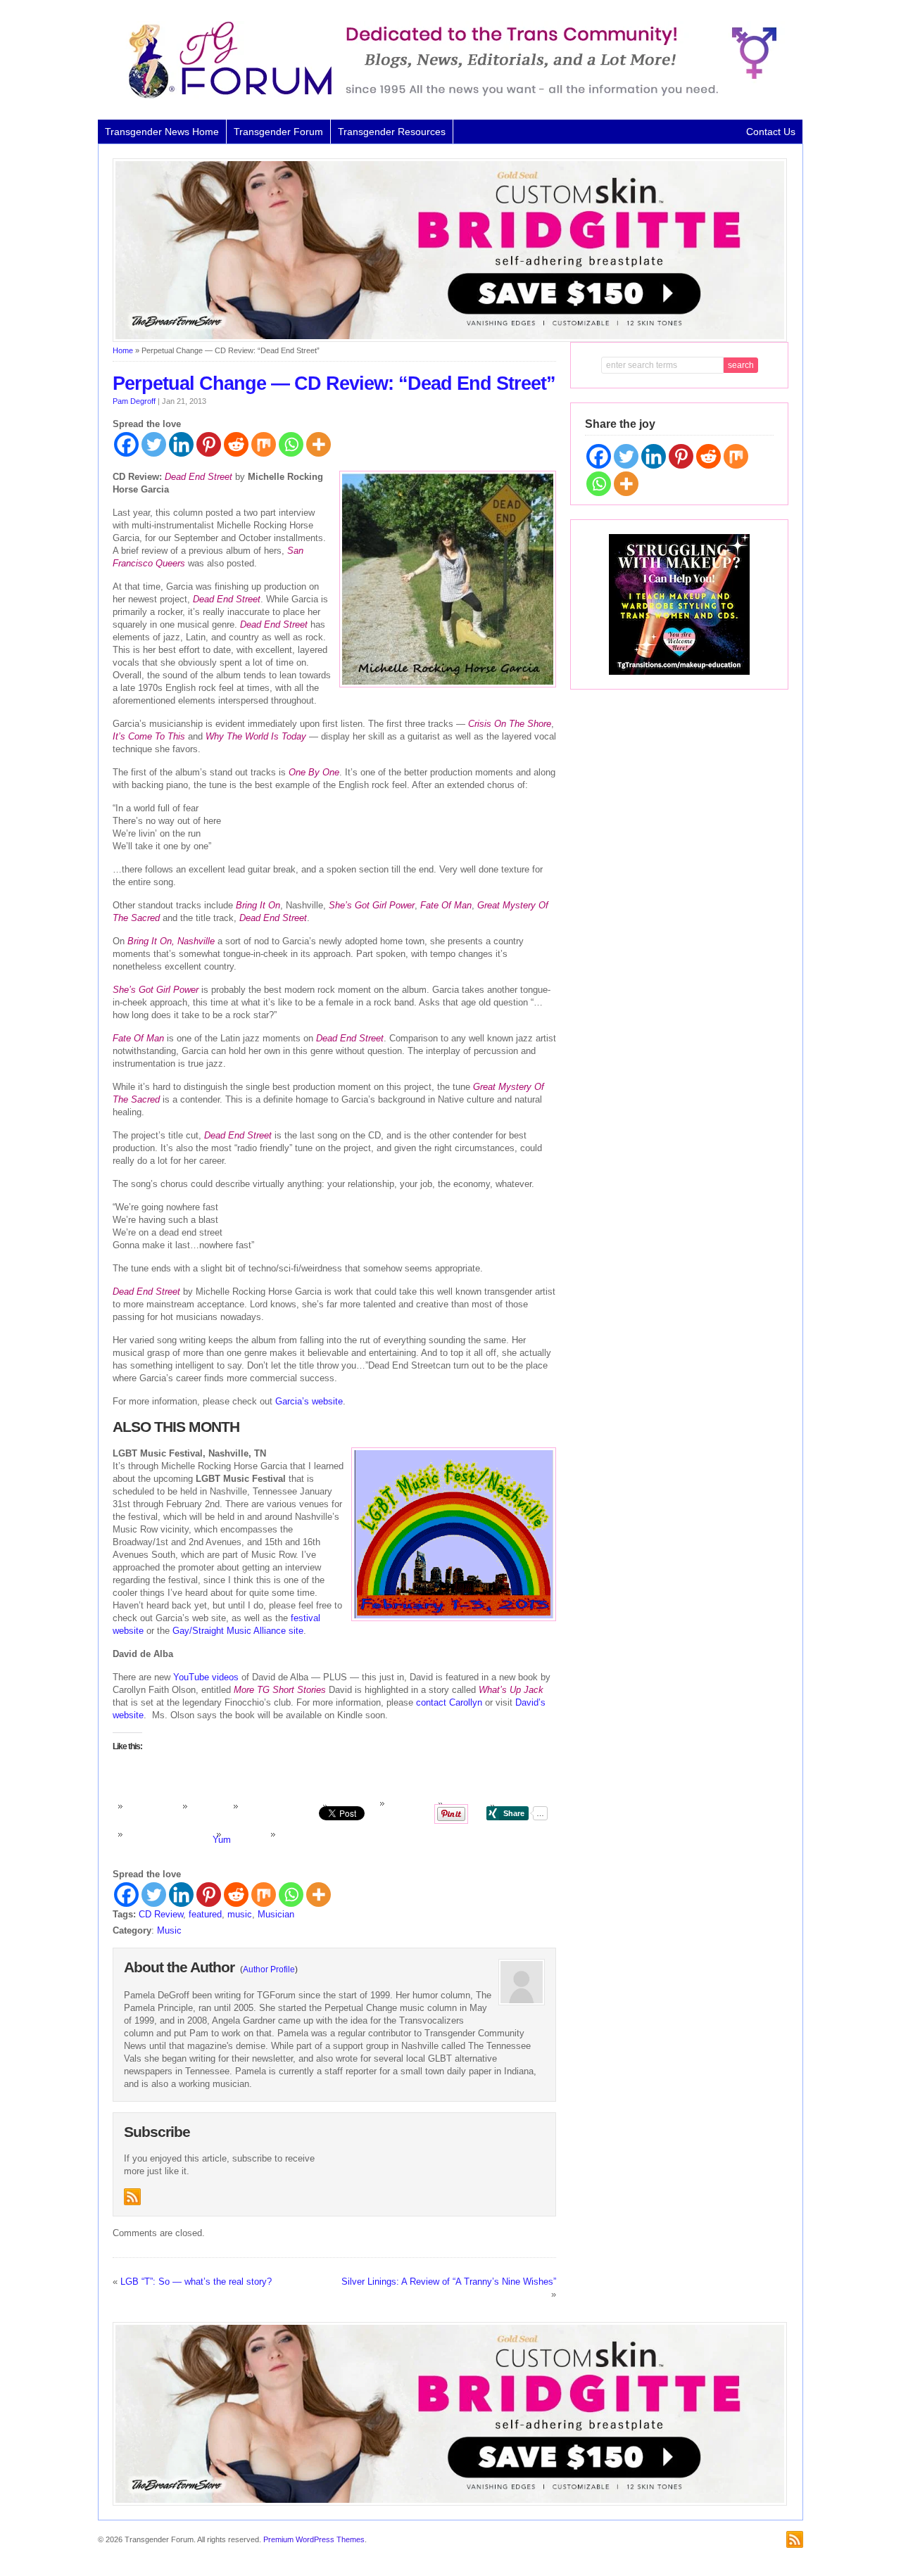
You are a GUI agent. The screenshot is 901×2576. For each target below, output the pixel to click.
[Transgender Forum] (446, 96)
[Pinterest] (209, 444)
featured (205, 1914)
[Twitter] (154, 444)
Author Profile (269, 1969)
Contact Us (771, 132)
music (240, 1914)
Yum (222, 1840)
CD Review (161, 1914)
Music (169, 1930)
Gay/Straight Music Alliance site (238, 1631)
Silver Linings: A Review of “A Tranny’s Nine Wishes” (449, 2282)
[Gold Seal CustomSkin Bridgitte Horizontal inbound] (450, 339)
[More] (319, 444)
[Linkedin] (181, 444)
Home (123, 350)
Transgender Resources (392, 132)
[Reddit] (236, 444)
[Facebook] (126, 444)
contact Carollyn (449, 1702)
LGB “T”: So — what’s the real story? (196, 2282)
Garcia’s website (309, 1401)
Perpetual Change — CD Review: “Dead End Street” (334, 383)
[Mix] (264, 444)
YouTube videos (206, 1677)
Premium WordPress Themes (314, 2539)
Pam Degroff (134, 401)
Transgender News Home (162, 132)
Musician (276, 1914)
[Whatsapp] (291, 444)
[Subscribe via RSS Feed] (132, 2197)
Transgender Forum (278, 132)
